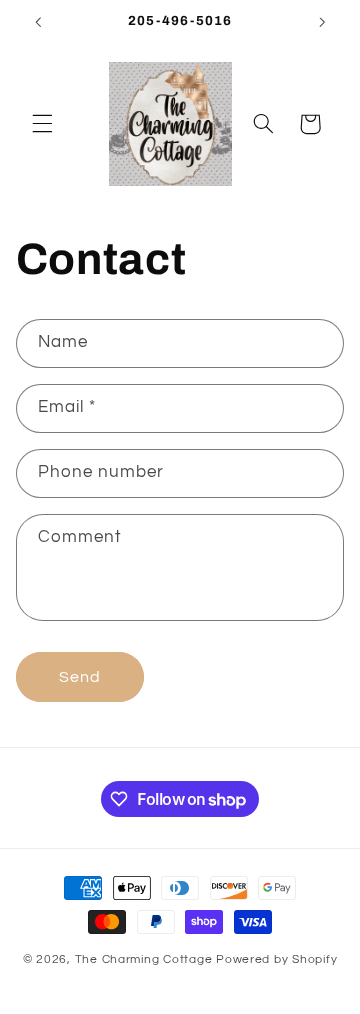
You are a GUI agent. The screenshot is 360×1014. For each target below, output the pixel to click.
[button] (42, 124)
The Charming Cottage (145, 959)
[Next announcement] (322, 22)
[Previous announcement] (38, 22)
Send (80, 677)
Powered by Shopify (276, 959)
